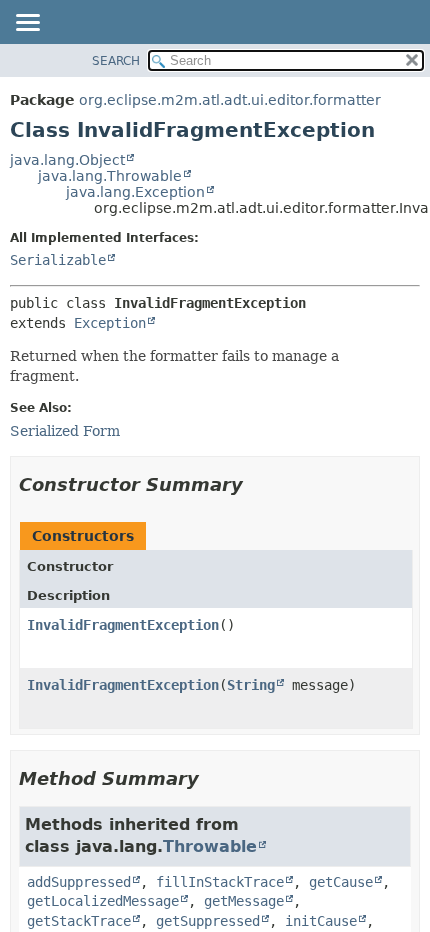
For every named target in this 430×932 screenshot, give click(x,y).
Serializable (58, 260)
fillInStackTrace (220, 882)
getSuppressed (208, 921)
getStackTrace (79, 921)
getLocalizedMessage (103, 901)
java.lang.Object (67, 160)
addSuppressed (79, 882)
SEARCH (116, 61)
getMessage (244, 901)
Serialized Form (65, 431)
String (251, 685)
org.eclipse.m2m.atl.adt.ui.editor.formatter (230, 100)
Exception (110, 323)
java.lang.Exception (135, 192)
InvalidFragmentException (123, 625)
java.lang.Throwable (110, 176)
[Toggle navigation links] (27, 24)
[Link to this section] (257, 484)
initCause (321, 921)
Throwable (210, 846)
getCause (341, 882)
